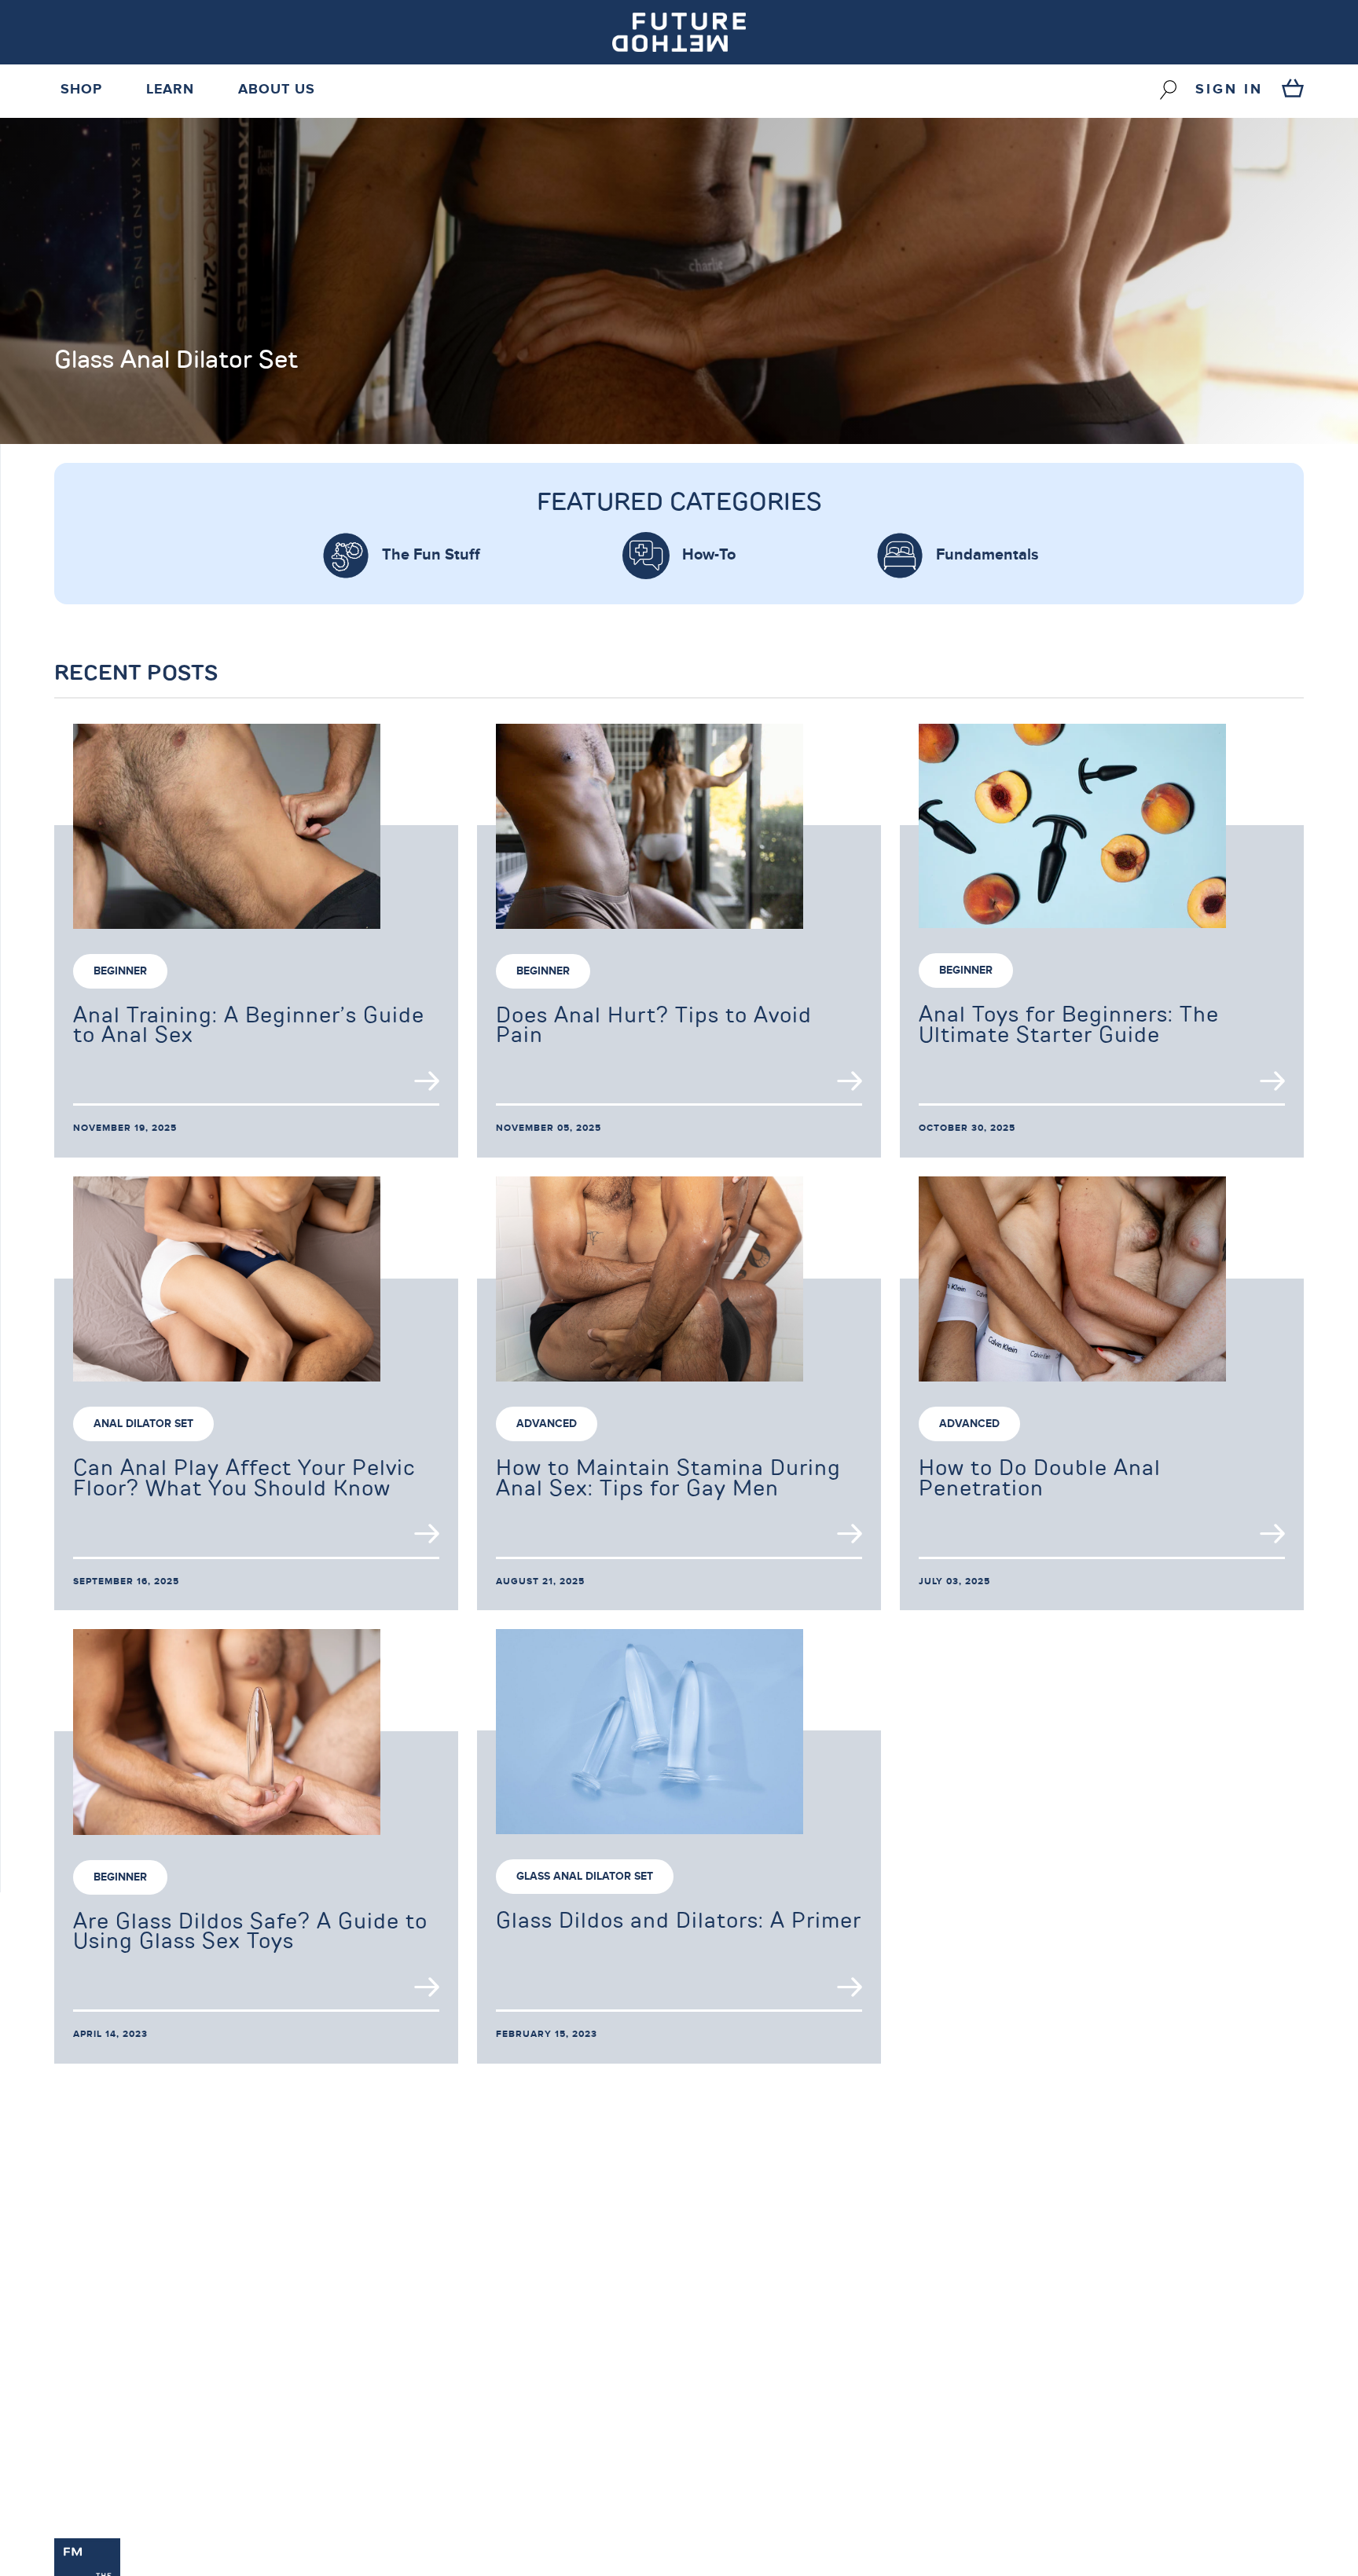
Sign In (1229, 90)
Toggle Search (1168, 90)
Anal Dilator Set (143, 1424)
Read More (427, 1081)
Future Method (679, 32)
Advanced (547, 1424)
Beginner (120, 971)
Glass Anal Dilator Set (585, 1876)
